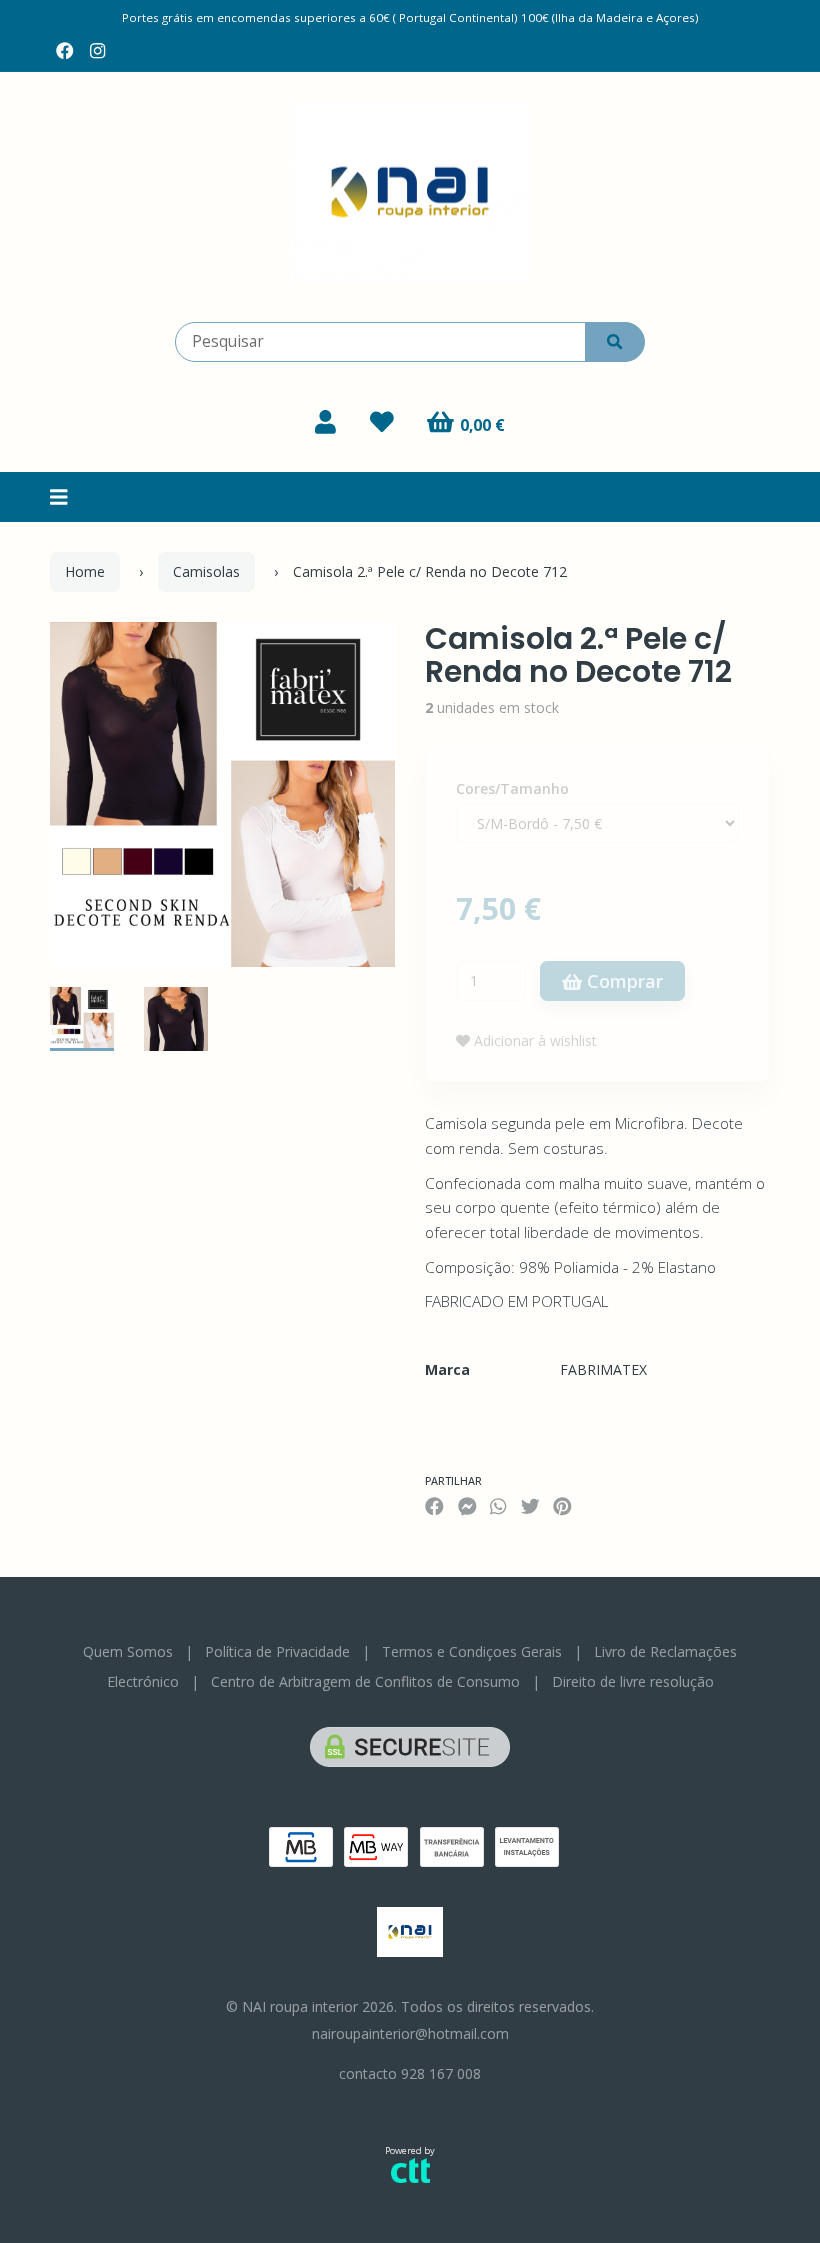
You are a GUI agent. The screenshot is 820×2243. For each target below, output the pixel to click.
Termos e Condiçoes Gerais (472, 1651)
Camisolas (206, 571)
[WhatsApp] (498, 1506)
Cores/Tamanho (512, 788)
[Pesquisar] (615, 342)
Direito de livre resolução (633, 1681)
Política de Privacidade (277, 1651)
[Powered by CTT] (410, 2169)
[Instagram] (97, 51)
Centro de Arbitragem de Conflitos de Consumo (365, 1681)
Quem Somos (128, 1651)
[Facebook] (65, 51)
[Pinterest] (562, 1506)
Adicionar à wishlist (533, 1040)
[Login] (325, 422)
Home (85, 571)
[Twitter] (530, 1506)
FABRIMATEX (603, 1369)
